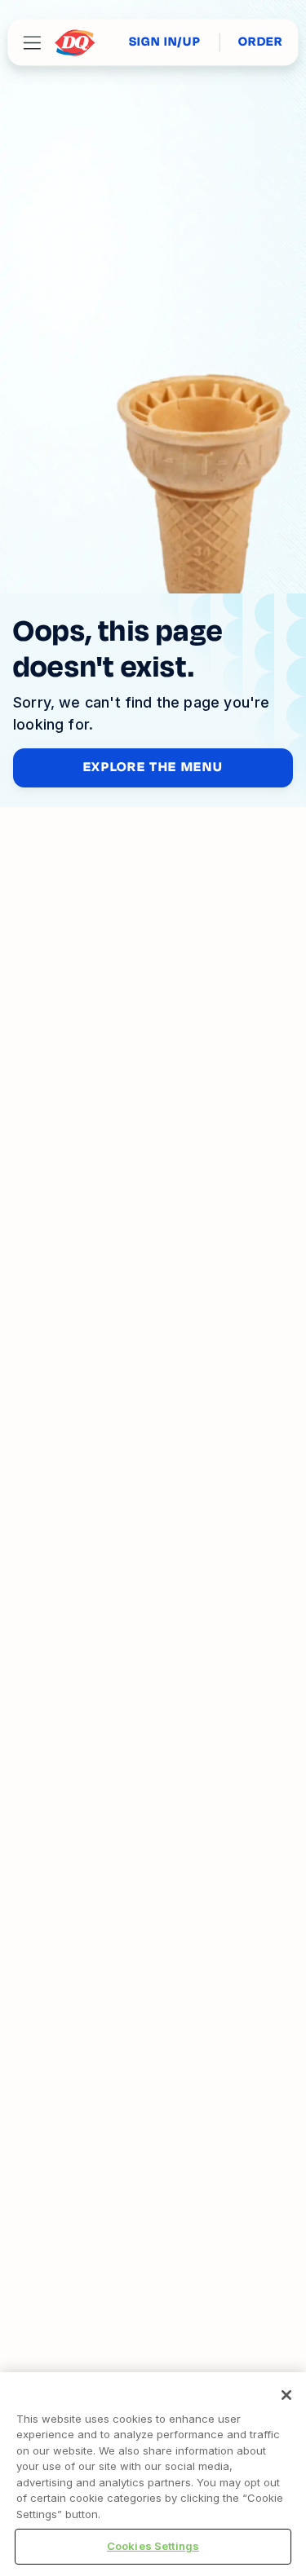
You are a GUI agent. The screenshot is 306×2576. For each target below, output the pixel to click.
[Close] (286, 2395)
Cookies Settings (153, 2546)
